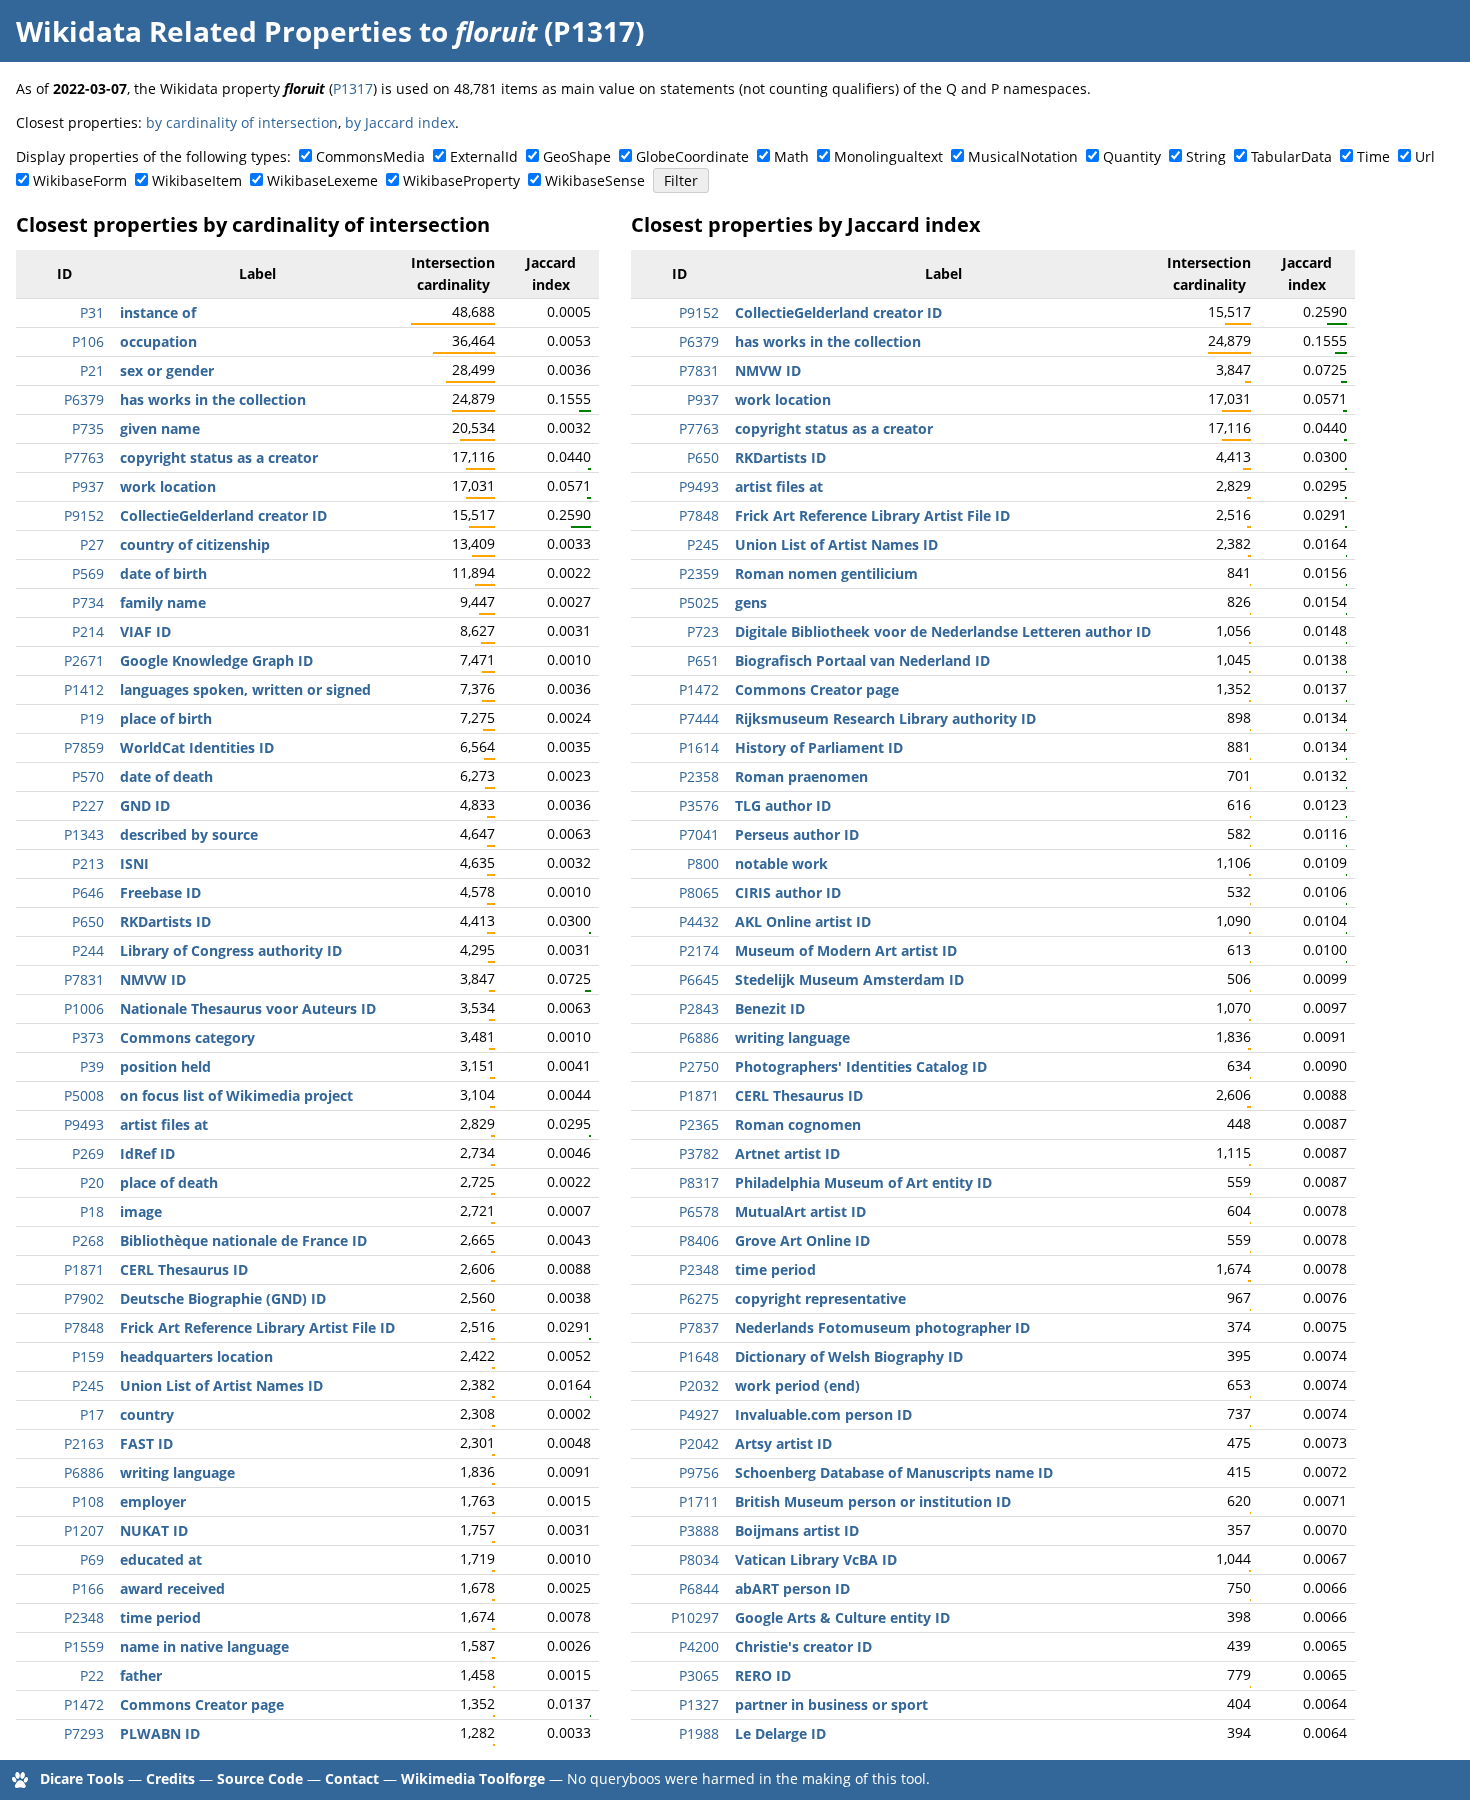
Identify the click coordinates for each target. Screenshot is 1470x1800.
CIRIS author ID (788, 892)
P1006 (84, 1008)
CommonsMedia (370, 156)
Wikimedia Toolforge (473, 1778)
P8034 (699, 1559)
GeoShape (577, 156)
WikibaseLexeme (322, 180)
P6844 (699, 1588)
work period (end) (797, 1385)
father (141, 1675)
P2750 (699, 1066)
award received (172, 1588)
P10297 (695, 1617)
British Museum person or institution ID (873, 1501)
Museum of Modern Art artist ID (846, 950)
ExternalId (484, 156)
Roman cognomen (798, 1124)
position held (165, 1066)
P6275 (699, 1298)
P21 (92, 370)
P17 (92, 1414)
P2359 (699, 573)
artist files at (164, 1124)
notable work (781, 863)
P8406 (699, 1240)
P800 (703, 863)
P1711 (699, 1501)
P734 (88, 602)
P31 (92, 312)
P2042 (699, 1443)
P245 (88, 1385)
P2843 (699, 1008)
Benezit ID (770, 1008)
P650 (88, 921)
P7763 (84, 457)
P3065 (699, 1675)
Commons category (187, 1037)
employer (153, 1501)
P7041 (699, 834)
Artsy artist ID (783, 1443)
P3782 (699, 1153)
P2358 (699, 776)
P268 (88, 1240)
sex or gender (167, 370)
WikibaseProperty (461, 180)
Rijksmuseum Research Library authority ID (885, 718)
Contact (352, 1778)
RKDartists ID (165, 921)
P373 (88, 1037)
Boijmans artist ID (797, 1530)
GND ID (145, 805)
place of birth (166, 718)
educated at (161, 1559)
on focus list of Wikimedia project (236, 1095)
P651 (703, 660)
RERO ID (763, 1675)
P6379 (84, 399)
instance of (158, 312)
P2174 (699, 950)
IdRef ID (147, 1153)
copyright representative (820, 1298)
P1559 (84, 1646)
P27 (92, 544)
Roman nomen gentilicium (826, 573)
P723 (703, 631)
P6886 (84, 1472)
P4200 (699, 1646)
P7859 (84, 747)
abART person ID (792, 1588)
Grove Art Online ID (802, 1240)
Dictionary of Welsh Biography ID (849, 1356)
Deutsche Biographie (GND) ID (223, 1298)
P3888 (699, 1530)
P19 (92, 718)
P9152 (84, 515)
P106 (88, 341)
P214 (88, 631)
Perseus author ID (797, 834)
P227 (88, 805)
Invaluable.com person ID (823, 1414)
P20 (92, 1182)
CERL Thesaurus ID (184, 1269)
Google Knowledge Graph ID (216, 660)
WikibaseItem (197, 180)
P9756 (699, 1472)
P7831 (84, 979)
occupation (158, 341)
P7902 (84, 1298)
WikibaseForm (80, 180)
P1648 (699, 1356)
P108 (88, 1501)
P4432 (699, 921)
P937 (88, 486)
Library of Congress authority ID (231, 950)
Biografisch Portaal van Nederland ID (862, 660)
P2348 (84, 1617)
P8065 (699, 892)
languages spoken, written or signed (245, 689)
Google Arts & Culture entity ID (842, 1617)
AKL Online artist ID (803, 921)
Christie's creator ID (803, 1646)
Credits (170, 1778)
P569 (88, 573)
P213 (88, 863)
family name (163, 602)
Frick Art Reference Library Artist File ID (257, 1327)
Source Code (260, 1778)
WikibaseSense (595, 180)
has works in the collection (213, 399)
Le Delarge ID (780, 1733)
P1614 (699, 747)
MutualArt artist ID (800, 1211)
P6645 (699, 979)
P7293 (84, 1733)
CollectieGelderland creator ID (223, 515)
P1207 (84, 1530)
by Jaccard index (400, 122)
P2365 (699, 1124)
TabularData (1291, 156)
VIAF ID (145, 631)
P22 (92, 1675)
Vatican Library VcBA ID (816, 1559)
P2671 (84, 660)
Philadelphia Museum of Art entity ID (863, 1182)
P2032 (699, 1385)
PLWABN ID (160, 1733)
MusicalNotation (1023, 156)
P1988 (699, 1733)
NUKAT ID (154, 1530)
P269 (88, 1153)
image (141, 1211)
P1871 (84, 1269)
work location (168, 486)
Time (1373, 156)
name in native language (204, 1646)
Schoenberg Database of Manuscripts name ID (894, 1472)
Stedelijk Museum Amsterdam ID (849, 979)
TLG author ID (783, 805)
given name (160, 428)
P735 (88, 428)
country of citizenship (195, 544)
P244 (88, 950)
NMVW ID (153, 979)
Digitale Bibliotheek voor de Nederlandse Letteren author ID (943, 631)
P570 (88, 776)
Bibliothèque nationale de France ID (243, 1240)
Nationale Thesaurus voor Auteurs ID (248, 1008)
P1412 (84, 689)
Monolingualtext (888, 156)
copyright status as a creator (219, 457)
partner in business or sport (831, 1704)
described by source (189, 834)
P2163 (84, 1443)
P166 (88, 1588)
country (147, 1414)
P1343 (84, 834)
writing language (177, 1472)
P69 (92, 1559)
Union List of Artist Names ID (221, 1385)
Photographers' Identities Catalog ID (861, 1066)
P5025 (699, 602)
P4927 (699, 1414)
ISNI (134, 863)
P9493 (84, 1124)
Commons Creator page (202, 1704)
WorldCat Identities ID (197, 747)
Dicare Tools (82, 1778)
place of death (169, 1182)
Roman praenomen (801, 776)
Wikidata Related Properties (214, 31)
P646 (88, 892)
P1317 (353, 88)
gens (751, 602)
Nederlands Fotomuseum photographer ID (882, 1327)
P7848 (84, 1327)
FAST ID (146, 1443)
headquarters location (196, 1356)
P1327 (699, 1704)
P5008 (84, 1095)
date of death (166, 776)
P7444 (699, 718)
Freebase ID (160, 892)
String (1206, 156)
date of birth (163, 573)
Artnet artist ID (787, 1153)
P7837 (699, 1327)
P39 (92, 1066)
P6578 (699, 1211)
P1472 (84, 1704)
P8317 (699, 1182)
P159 (88, 1356)
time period (160, 1617)
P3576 (699, 805)
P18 (92, 1211)
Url (1425, 156)
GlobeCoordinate (692, 156)
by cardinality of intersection (242, 122)
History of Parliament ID (819, 747)
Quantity (1132, 156)
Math (791, 156)
